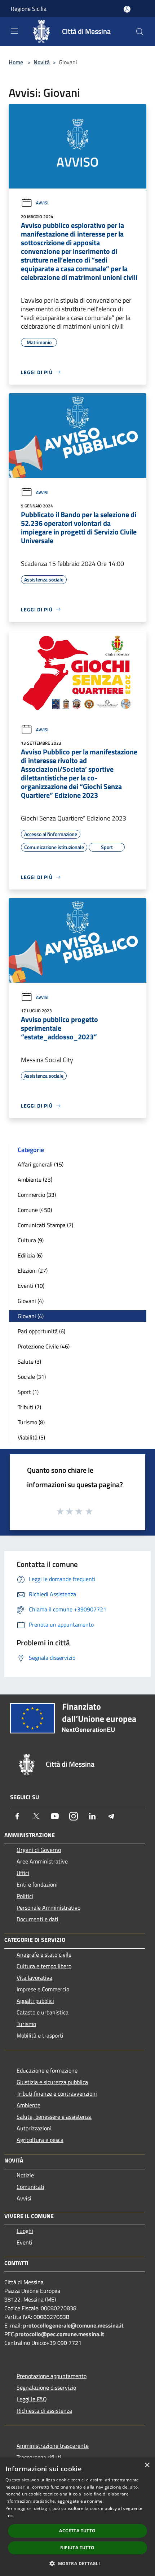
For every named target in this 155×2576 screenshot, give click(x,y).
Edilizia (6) (30, 1255)
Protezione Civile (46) (44, 1346)
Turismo (26, 2024)
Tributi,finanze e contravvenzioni (57, 2094)
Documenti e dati (37, 1919)
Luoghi (25, 2231)
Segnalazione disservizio (46, 2387)
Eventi (25, 2242)
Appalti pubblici (35, 2001)
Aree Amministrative (42, 1861)
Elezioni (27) (33, 1270)
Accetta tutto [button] (77, 2531)
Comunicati (30, 2187)
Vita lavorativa (34, 1978)
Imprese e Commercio (43, 1989)
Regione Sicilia (29, 9)
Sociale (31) (32, 1377)
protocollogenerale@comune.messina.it (73, 2325)
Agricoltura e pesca (40, 2140)
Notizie (25, 2175)
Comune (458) (35, 1210)
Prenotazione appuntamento (52, 2376)
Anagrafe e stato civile (44, 1954)
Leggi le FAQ (32, 2399)
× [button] (147, 2465)
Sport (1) (28, 1392)
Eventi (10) (31, 1286)
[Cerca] (140, 32)
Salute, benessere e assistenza (54, 2117)
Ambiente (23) (35, 1179)
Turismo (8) (31, 1422)
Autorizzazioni (34, 2128)
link (9, 2516)
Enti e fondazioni (37, 1884)
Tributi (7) (29, 1407)
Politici (25, 1896)
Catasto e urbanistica (43, 2012)
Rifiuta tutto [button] (77, 2548)
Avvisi (42, 203)
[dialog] (77, 2517)
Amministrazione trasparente (53, 2446)
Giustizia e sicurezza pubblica (52, 2082)
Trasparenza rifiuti (39, 2457)
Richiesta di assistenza (44, 2411)
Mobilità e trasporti (40, 2035)
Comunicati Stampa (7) (45, 1225)
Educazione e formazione (47, 2070)
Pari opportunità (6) (41, 1331)
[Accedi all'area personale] (127, 9)
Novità (42, 62)
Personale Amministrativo (48, 1908)
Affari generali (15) (41, 1164)
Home (16, 62)
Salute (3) (29, 1361)
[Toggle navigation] (14, 31)
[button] (77, 2563)
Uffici (23, 1873)
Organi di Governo (39, 1850)
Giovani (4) (31, 1301)
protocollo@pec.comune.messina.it (60, 2334)
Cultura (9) (31, 1240)
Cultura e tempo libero (44, 1966)
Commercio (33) (37, 1195)
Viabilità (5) (31, 1437)
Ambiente (28, 2105)
